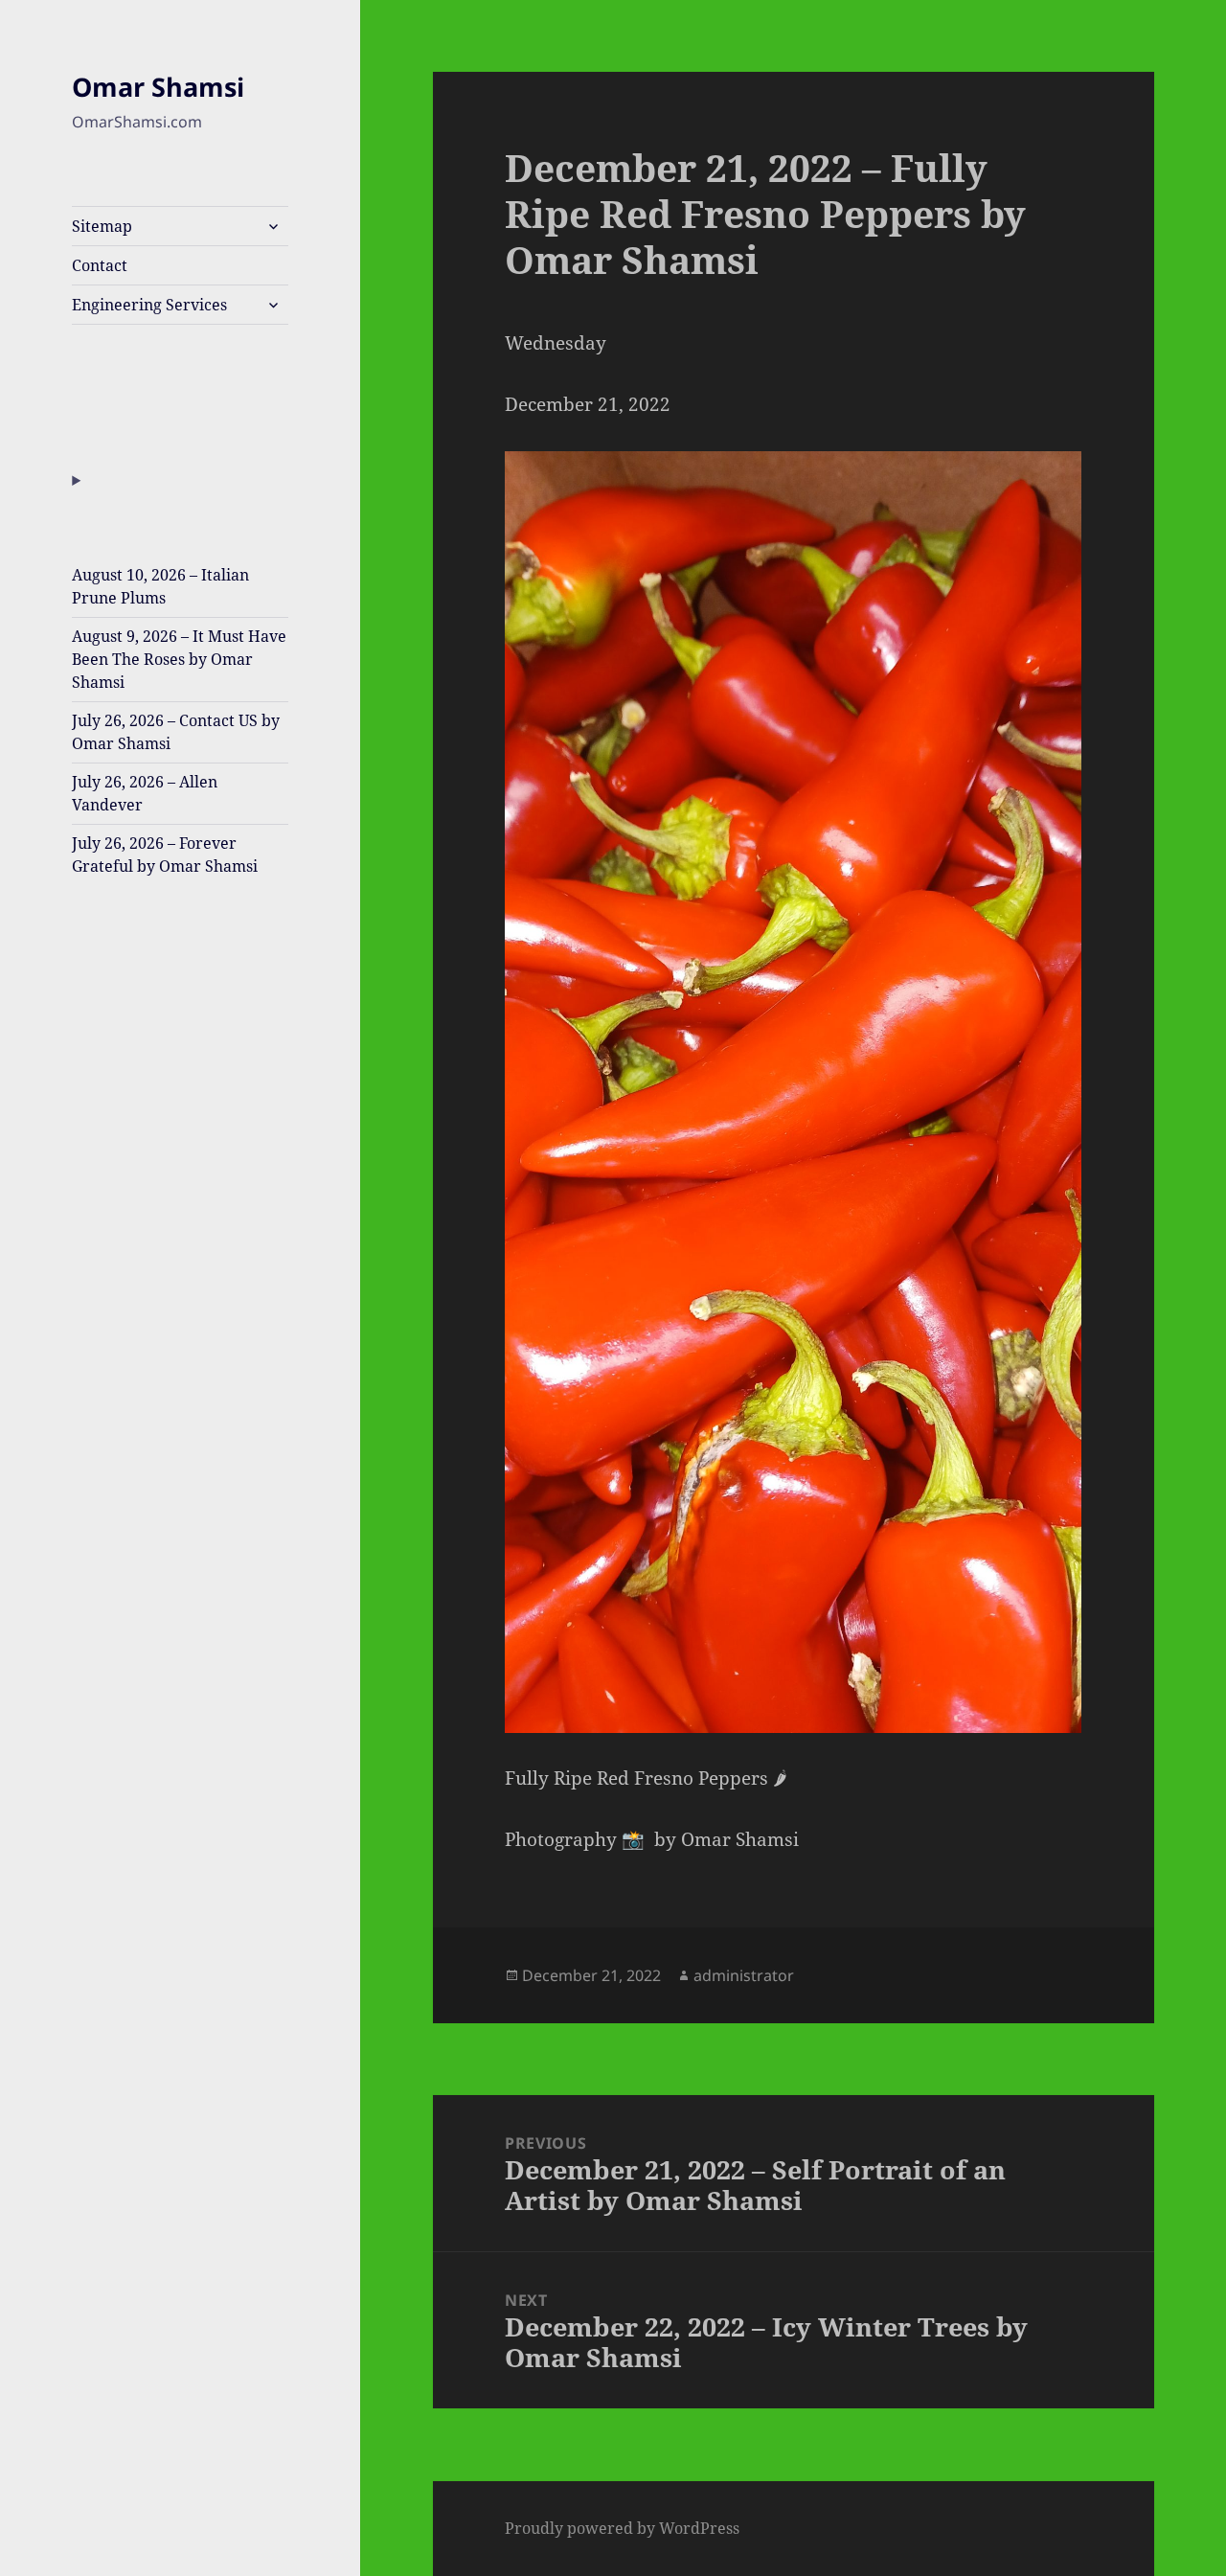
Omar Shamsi (158, 87)
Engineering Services (149, 305)
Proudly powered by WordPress (622, 2528)
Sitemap (102, 226)
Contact (100, 265)
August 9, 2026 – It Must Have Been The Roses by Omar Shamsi (179, 659)
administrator (744, 1975)
